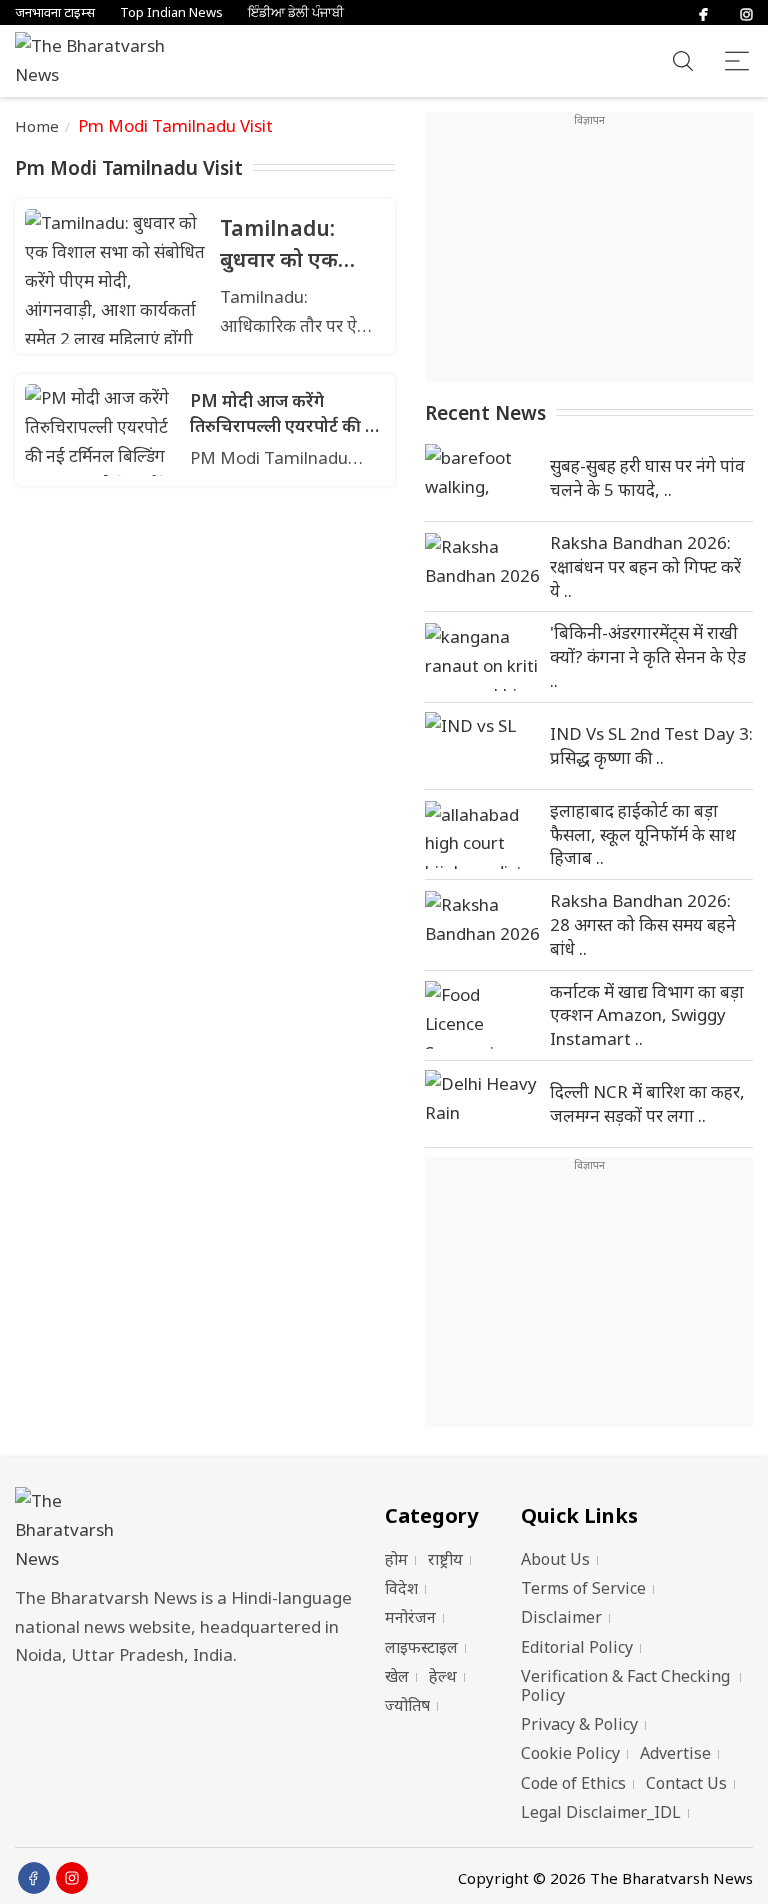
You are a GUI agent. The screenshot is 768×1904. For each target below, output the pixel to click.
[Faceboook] (34, 1878)
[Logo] (190, 1530)
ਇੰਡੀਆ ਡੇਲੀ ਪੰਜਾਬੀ (296, 12)
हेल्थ (443, 1676)
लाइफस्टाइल (421, 1647)
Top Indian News (171, 12)
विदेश (401, 1588)
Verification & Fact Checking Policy (625, 1685)
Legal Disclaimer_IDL (601, 1812)
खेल (397, 1676)
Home (37, 126)
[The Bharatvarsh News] (100, 61)
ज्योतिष (407, 1705)
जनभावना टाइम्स (55, 12)
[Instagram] (746, 12)
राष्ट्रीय (445, 1559)
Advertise (675, 1753)
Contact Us (686, 1783)
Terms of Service (583, 1588)
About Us (555, 1559)
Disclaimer (561, 1617)
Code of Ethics (573, 1783)
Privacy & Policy (579, 1724)
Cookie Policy (570, 1753)
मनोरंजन (410, 1617)
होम (396, 1559)
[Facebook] (703, 12)
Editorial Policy (577, 1647)
